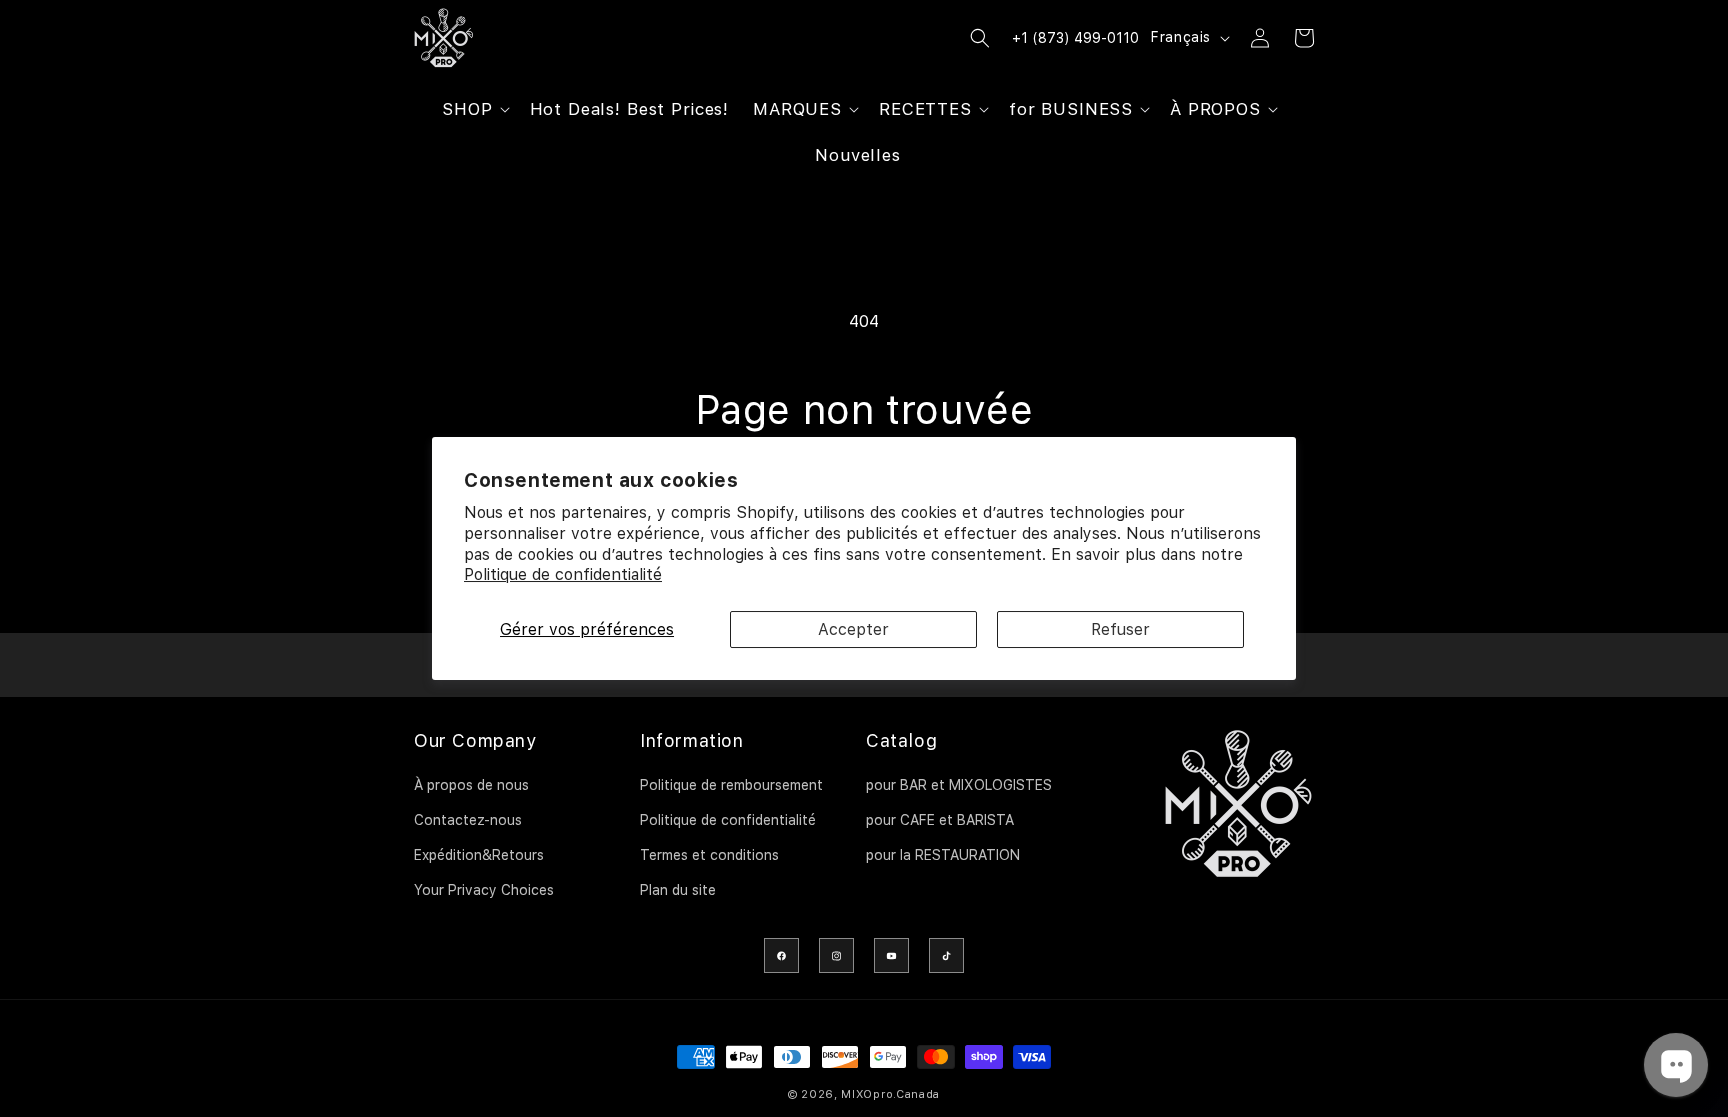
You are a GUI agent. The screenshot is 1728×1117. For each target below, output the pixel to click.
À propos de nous (471, 785)
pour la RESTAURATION (943, 855)
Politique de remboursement (731, 785)
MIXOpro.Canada (890, 1094)
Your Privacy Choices (484, 890)
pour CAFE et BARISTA (940, 820)
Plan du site (678, 890)
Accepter (853, 629)
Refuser (1120, 629)
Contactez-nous (468, 820)
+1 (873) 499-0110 (1075, 38)
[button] (473, 109)
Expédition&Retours (479, 855)
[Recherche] (980, 38)
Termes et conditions (709, 855)
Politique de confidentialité (563, 574)
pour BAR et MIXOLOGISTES (959, 785)
